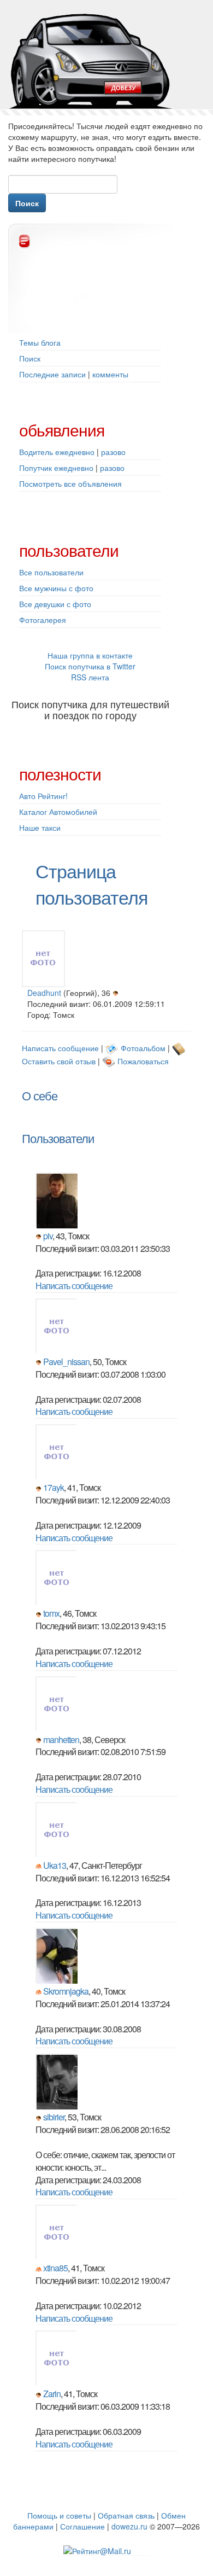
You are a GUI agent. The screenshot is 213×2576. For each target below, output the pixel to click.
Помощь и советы (59, 2515)
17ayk (54, 1487)
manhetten (61, 1739)
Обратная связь (126, 2515)
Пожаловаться (143, 1061)
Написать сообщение (60, 1048)
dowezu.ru (129, 2526)
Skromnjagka (66, 1991)
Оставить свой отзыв (59, 1061)
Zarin (52, 2394)
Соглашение (82, 2526)
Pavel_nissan (66, 1362)
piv (48, 1236)
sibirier (54, 2117)
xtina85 (55, 2268)
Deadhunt (44, 993)
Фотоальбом (143, 1048)
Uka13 (55, 1865)
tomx (51, 1613)
